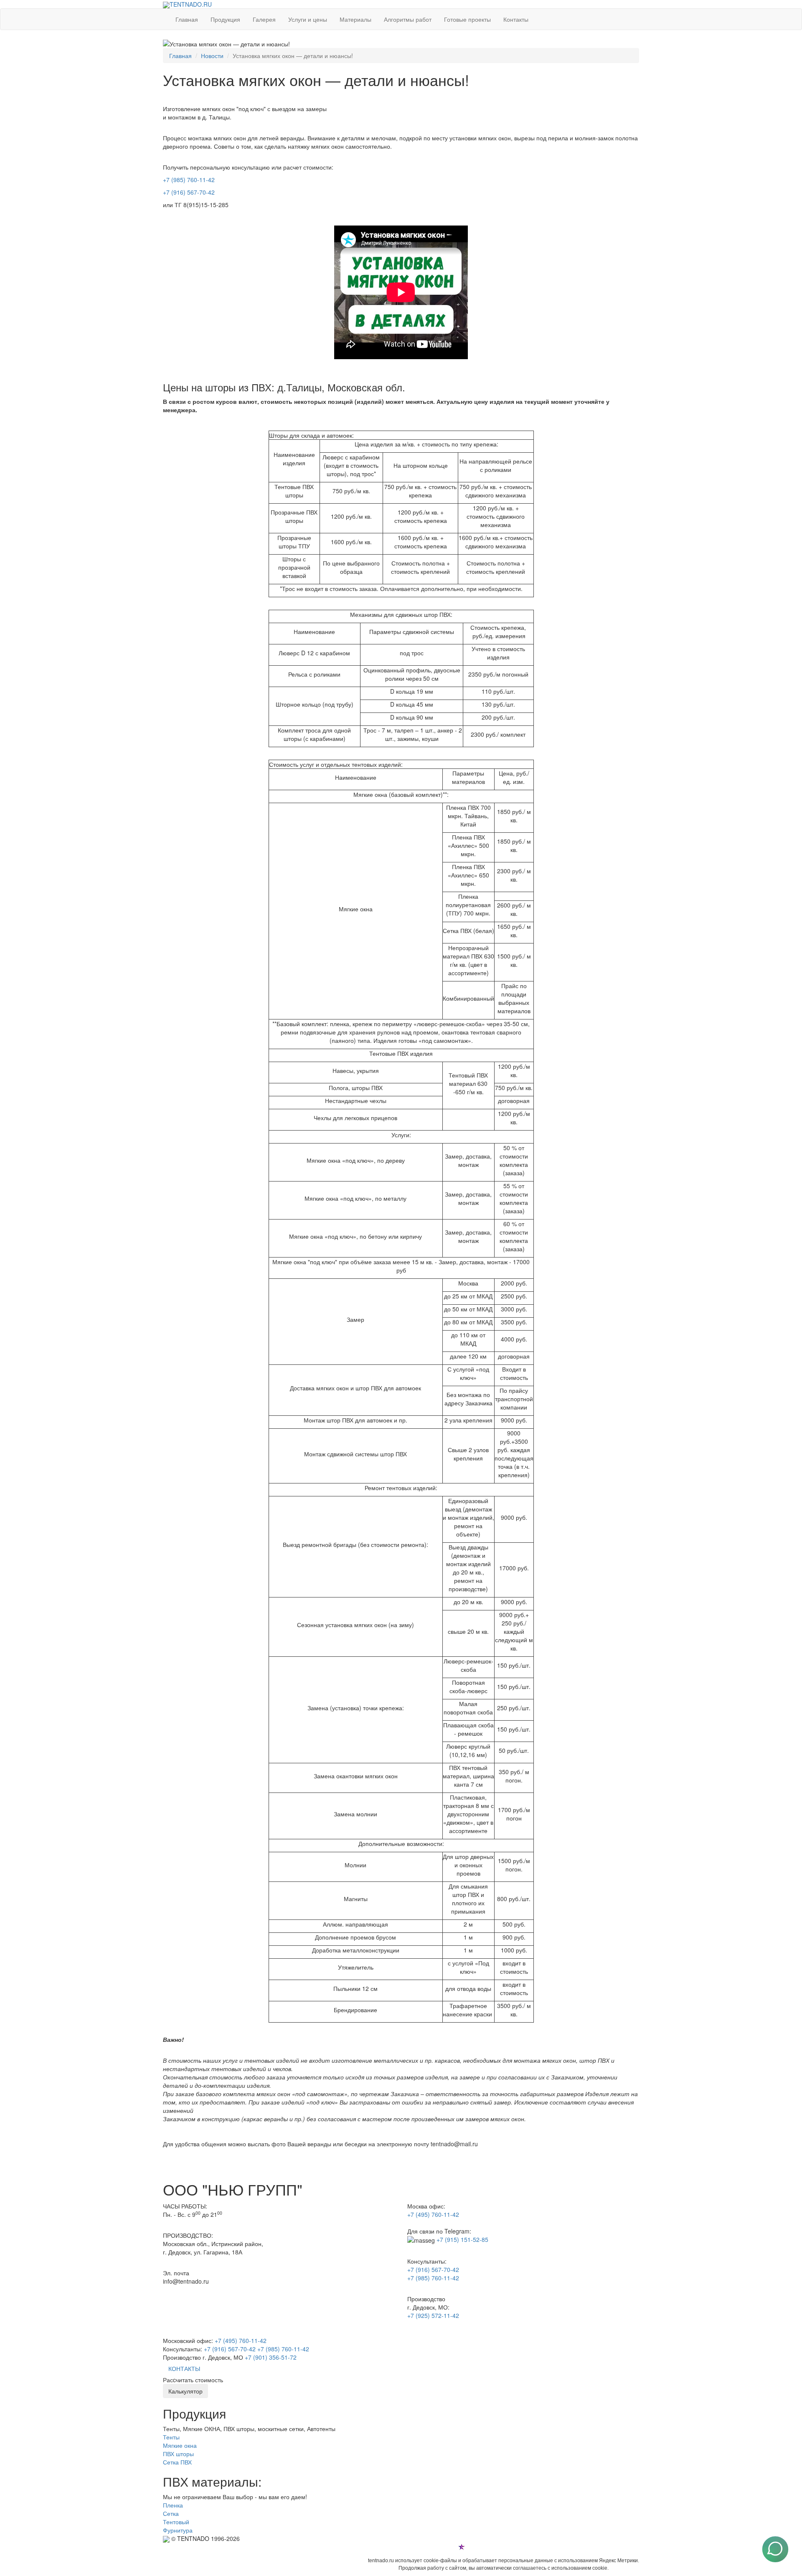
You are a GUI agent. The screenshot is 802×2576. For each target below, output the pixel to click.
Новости (212, 56)
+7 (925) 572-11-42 (433, 2315)
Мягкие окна (180, 2445)
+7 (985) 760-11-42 (189, 180)
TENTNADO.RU (191, 4)
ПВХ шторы (178, 2454)
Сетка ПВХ (177, 2462)
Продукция (225, 19)
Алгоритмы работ (408, 19)
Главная (187, 19)
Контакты (516, 19)
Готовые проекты (467, 19)
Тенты (171, 2437)
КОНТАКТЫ (184, 2368)
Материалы (355, 19)
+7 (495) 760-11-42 (433, 2214)
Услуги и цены (308, 19)
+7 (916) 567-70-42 (189, 192)
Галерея (264, 19)
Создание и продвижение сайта (504, 2546)
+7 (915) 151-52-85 (462, 2239)
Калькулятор (185, 2391)
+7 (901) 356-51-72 (271, 2357)
